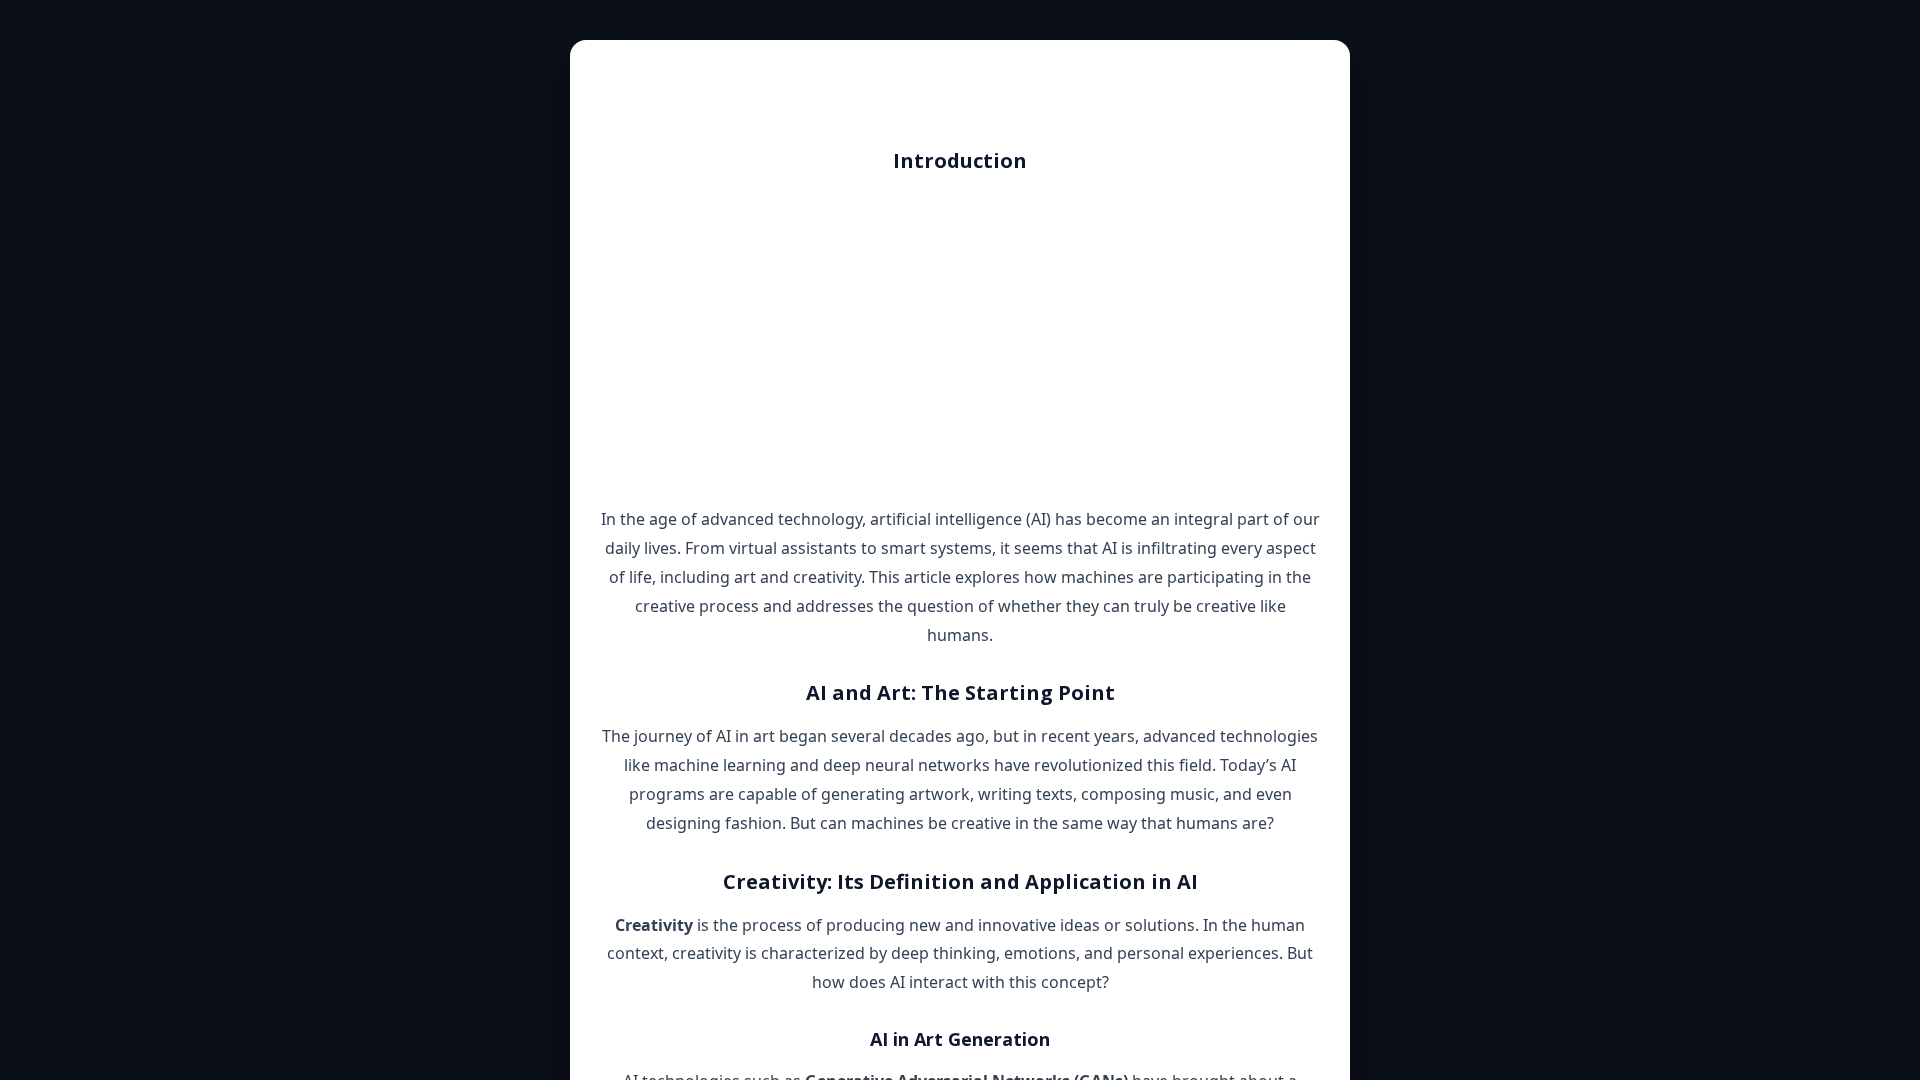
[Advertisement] (960, 340)
